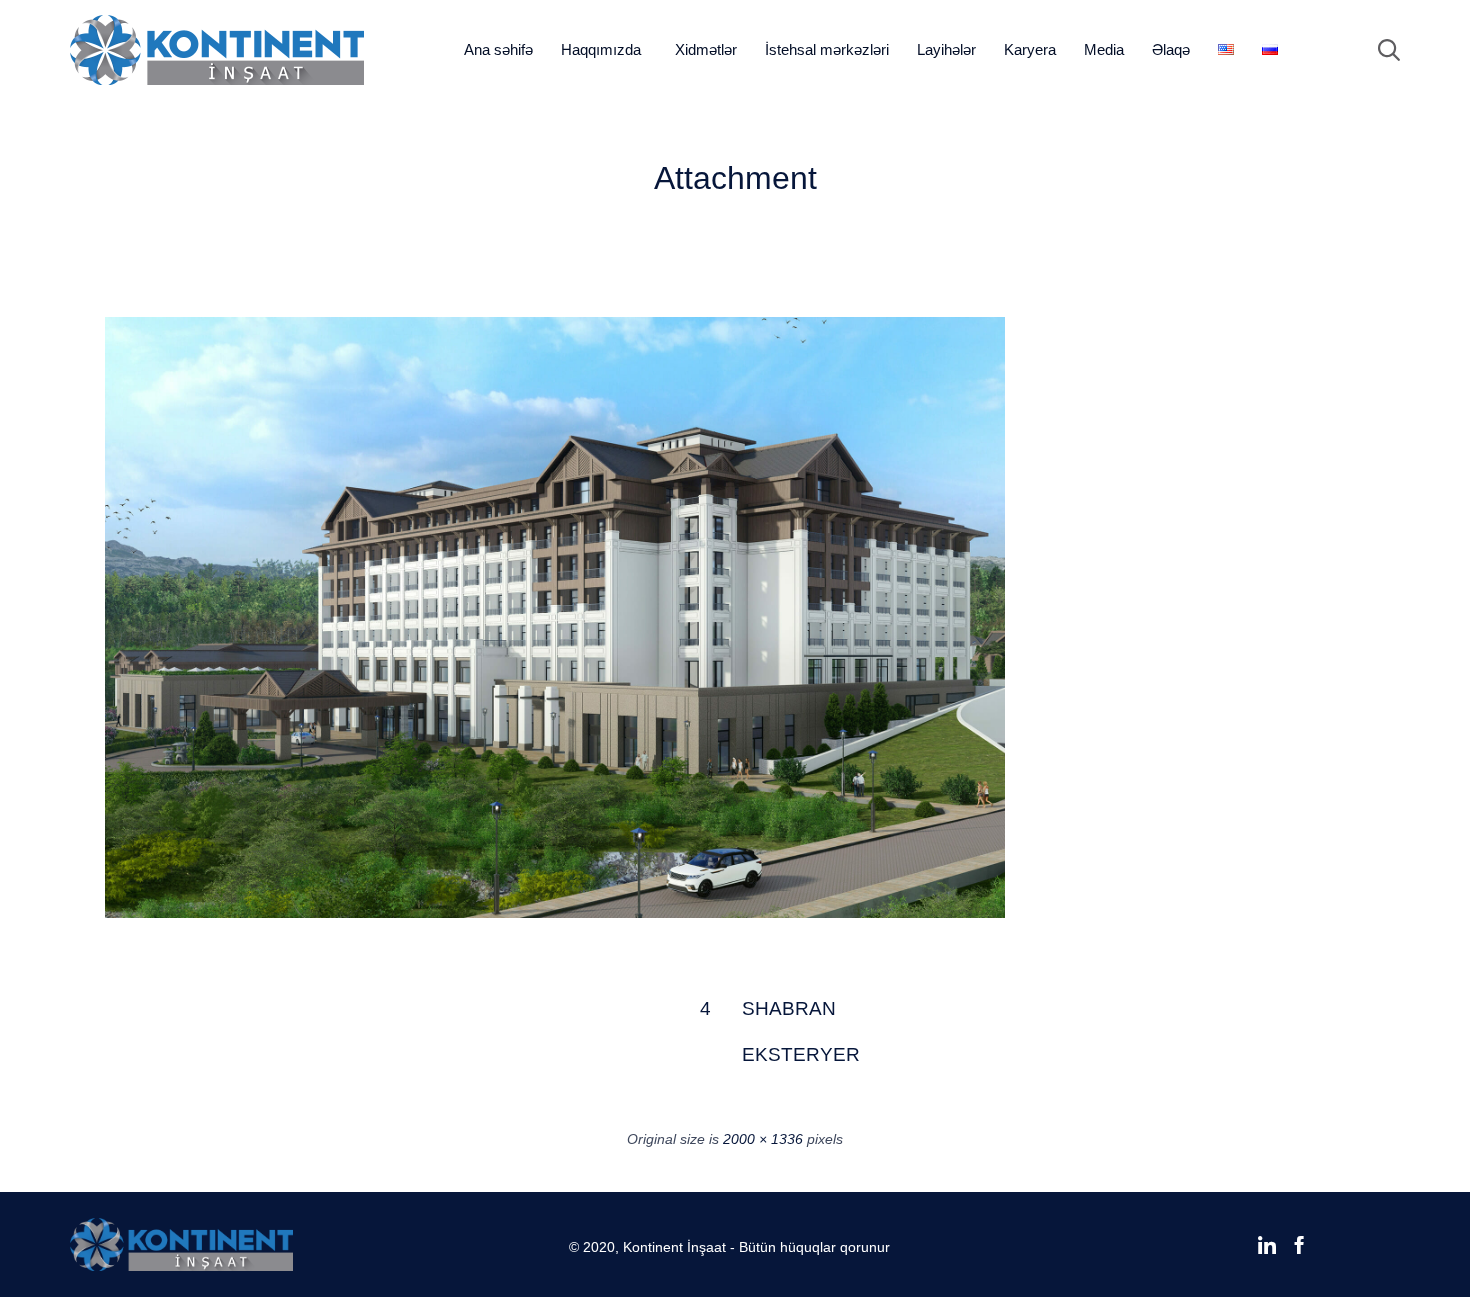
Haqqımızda (601, 49)
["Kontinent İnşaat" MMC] (217, 50)
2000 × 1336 (763, 1139)
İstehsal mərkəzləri (827, 49)
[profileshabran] (555, 913)
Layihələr (946, 49)
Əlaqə (1171, 49)
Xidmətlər (706, 49)
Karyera (1030, 49)
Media (1104, 49)
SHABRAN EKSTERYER (765, 1015)
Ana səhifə (498, 49)
